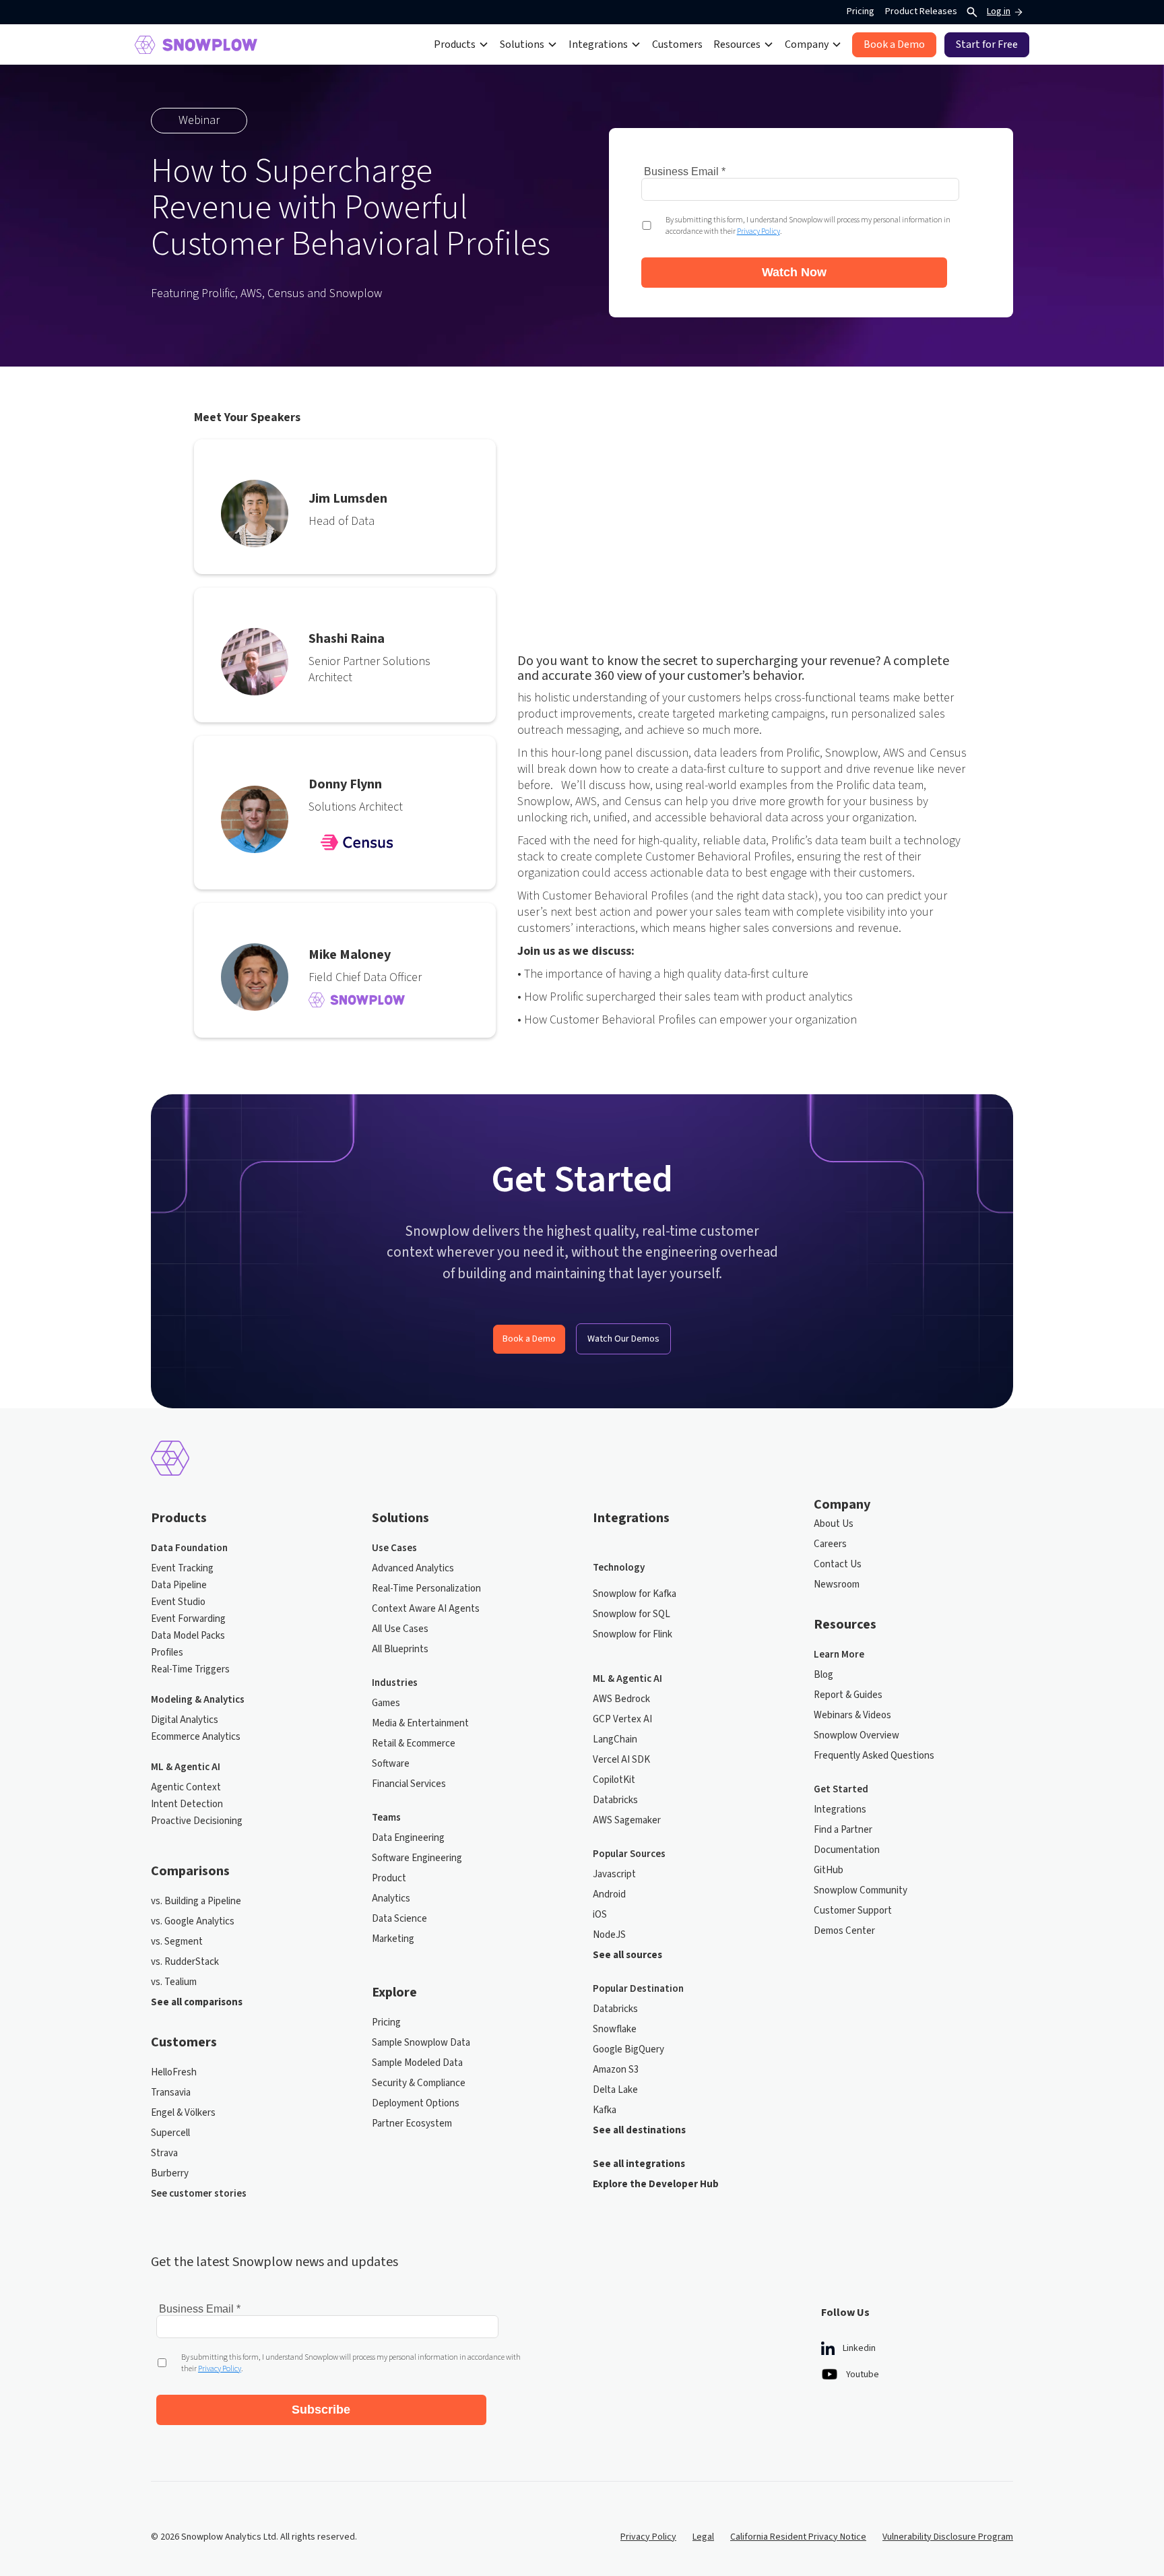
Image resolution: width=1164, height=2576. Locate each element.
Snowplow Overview (856, 1736)
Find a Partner (843, 1830)
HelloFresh (174, 2073)
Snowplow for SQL (632, 1614)
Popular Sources (629, 1854)
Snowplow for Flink (633, 1635)
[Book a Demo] (894, 45)
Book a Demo (529, 1339)
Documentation (847, 1850)
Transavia (171, 2093)
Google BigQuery (628, 2050)
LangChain (615, 1740)
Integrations (840, 1810)
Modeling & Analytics (198, 1700)
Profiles (167, 1653)
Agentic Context (186, 1788)
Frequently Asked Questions (874, 1756)
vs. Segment (177, 1942)
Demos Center (844, 1931)
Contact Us (838, 1565)
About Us (834, 1524)
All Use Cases (400, 1629)
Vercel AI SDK (621, 1760)
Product (389, 1879)
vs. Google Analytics (193, 1922)
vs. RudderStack (185, 1962)
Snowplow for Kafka (635, 1594)
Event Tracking (182, 1569)
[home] (196, 45)
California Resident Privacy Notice (798, 2537)
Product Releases (921, 11)
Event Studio (178, 1602)
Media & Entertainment (420, 1724)
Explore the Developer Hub (656, 2185)
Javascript (614, 1875)
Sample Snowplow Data (421, 2043)
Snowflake (615, 2030)
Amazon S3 (616, 2070)
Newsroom (837, 1585)
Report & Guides (848, 1695)
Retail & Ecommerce (414, 1744)
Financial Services (409, 1784)
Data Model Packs (188, 1636)
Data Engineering (408, 1838)
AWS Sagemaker (627, 1821)
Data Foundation (189, 1548)
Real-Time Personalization (426, 1589)
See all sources (627, 1955)
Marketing (393, 1939)
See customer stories (199, 2194)
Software (391, 1764)
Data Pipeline (179, 1585)
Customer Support (853, 1911)
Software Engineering (417, 1858)
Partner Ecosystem (412, 2124)
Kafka (605, 2110)
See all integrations (639, 2164)
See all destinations (639, 2131)
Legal (703, 2537)
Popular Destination (638, 1989)
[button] (461, 44)
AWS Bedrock (621, 1699)
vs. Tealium (174, 1982)
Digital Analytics (185, 1720)
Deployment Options (416, 2104)
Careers (830, 1544)
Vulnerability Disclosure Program (948, 2537)
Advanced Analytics (413, 1569)
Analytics (391, 1899)
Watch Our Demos (623, 1339)
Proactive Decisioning (197, 1821)
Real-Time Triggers (190, 1670)
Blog (823, 1675)
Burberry (170, 2174)
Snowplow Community (861, 1891)
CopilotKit (614, 1780)
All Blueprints (400, 1650)
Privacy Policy (648, 2537)
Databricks (615, 1800)
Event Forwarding (188, 1619)
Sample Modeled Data (417, 2063)
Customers (677, 44)
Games (386, 1703)
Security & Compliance (419, 2083)
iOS (600, 1915)
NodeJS (609, 1935)
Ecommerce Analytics (196, 1737)
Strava (164, 2154)
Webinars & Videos (852, 1716)
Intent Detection (187, 1804)
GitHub (829, 1871)
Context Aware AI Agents (426, 1609)
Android (609, 1895)
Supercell (170, 2133)
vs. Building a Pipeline (196, 1902)
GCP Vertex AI (622, 1720)
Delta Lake (615, 2090)
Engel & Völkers (183, 2113)
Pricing (861, 11)
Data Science (399, 1919)
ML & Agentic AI (186, 1767)
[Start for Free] (987, 45)
